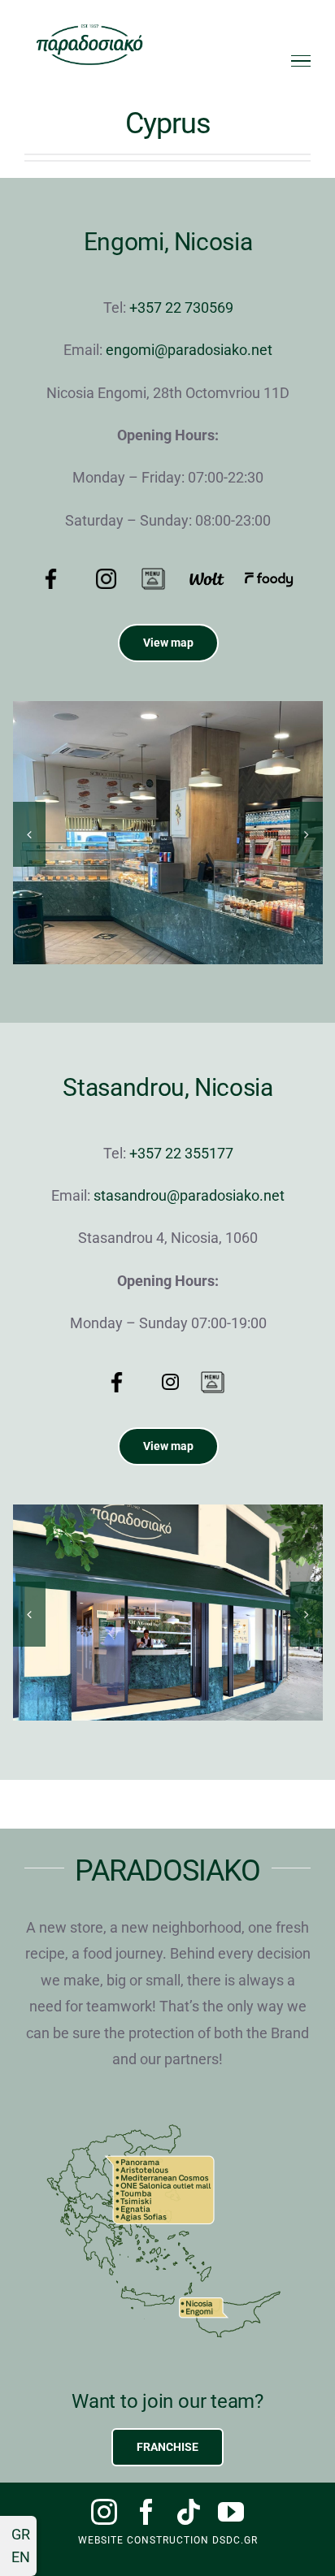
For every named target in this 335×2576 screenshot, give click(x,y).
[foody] (269, 577)
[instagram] (104, 2512)
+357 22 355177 (181, 1153)
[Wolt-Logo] (207, 576)
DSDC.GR (235, 2540)
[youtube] (231, 2512)
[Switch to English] (18, 2557)
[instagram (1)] (106, 576)
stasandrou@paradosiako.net (189, 1195)
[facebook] (146, 2512)
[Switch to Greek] (18, 2535)
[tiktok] (189, 2512)
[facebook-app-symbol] (117, 1379)
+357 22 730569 (181, 307)
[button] (29, 834)
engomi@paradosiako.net (189, 350)
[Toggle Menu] (301, 61)
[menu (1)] (153, 573)
